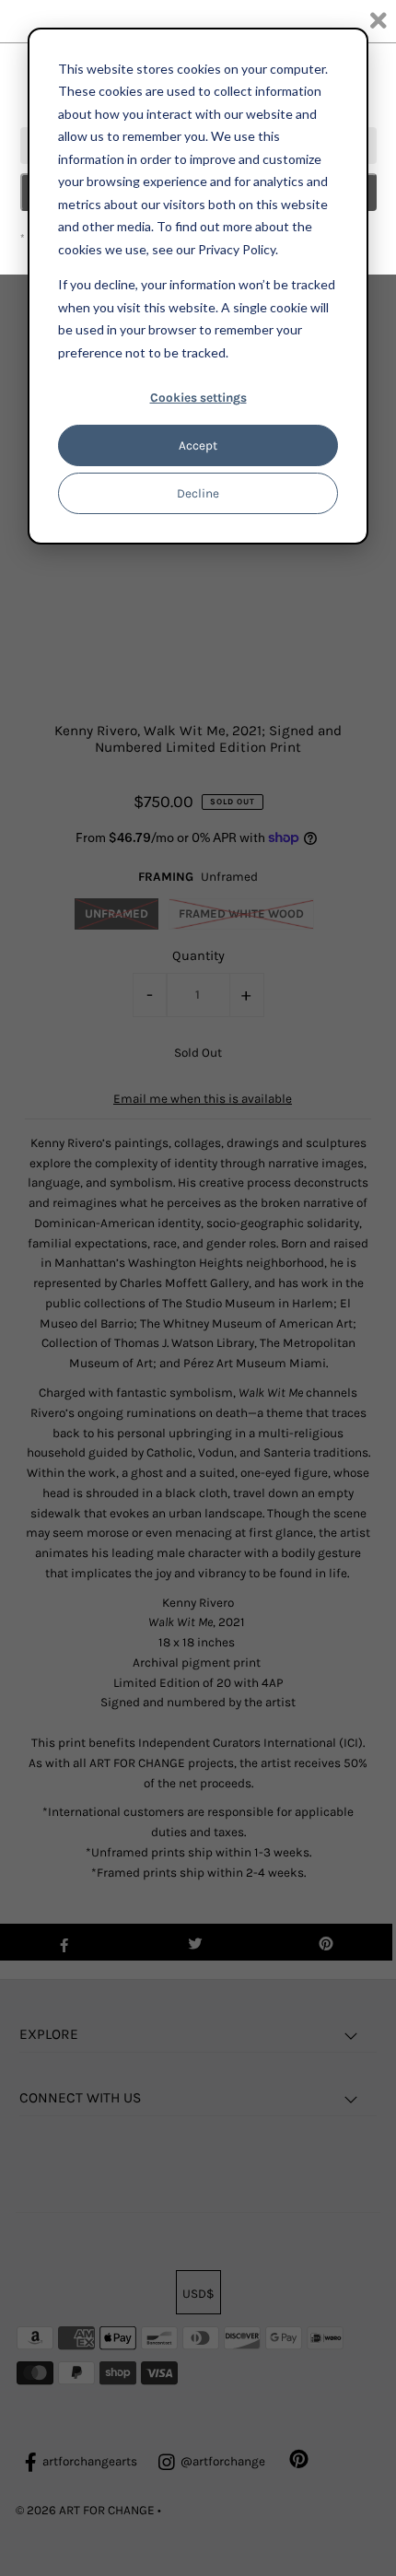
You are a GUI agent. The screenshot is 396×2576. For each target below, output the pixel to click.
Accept (198, 445)
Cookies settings (198, 398)
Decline (198, 493)
